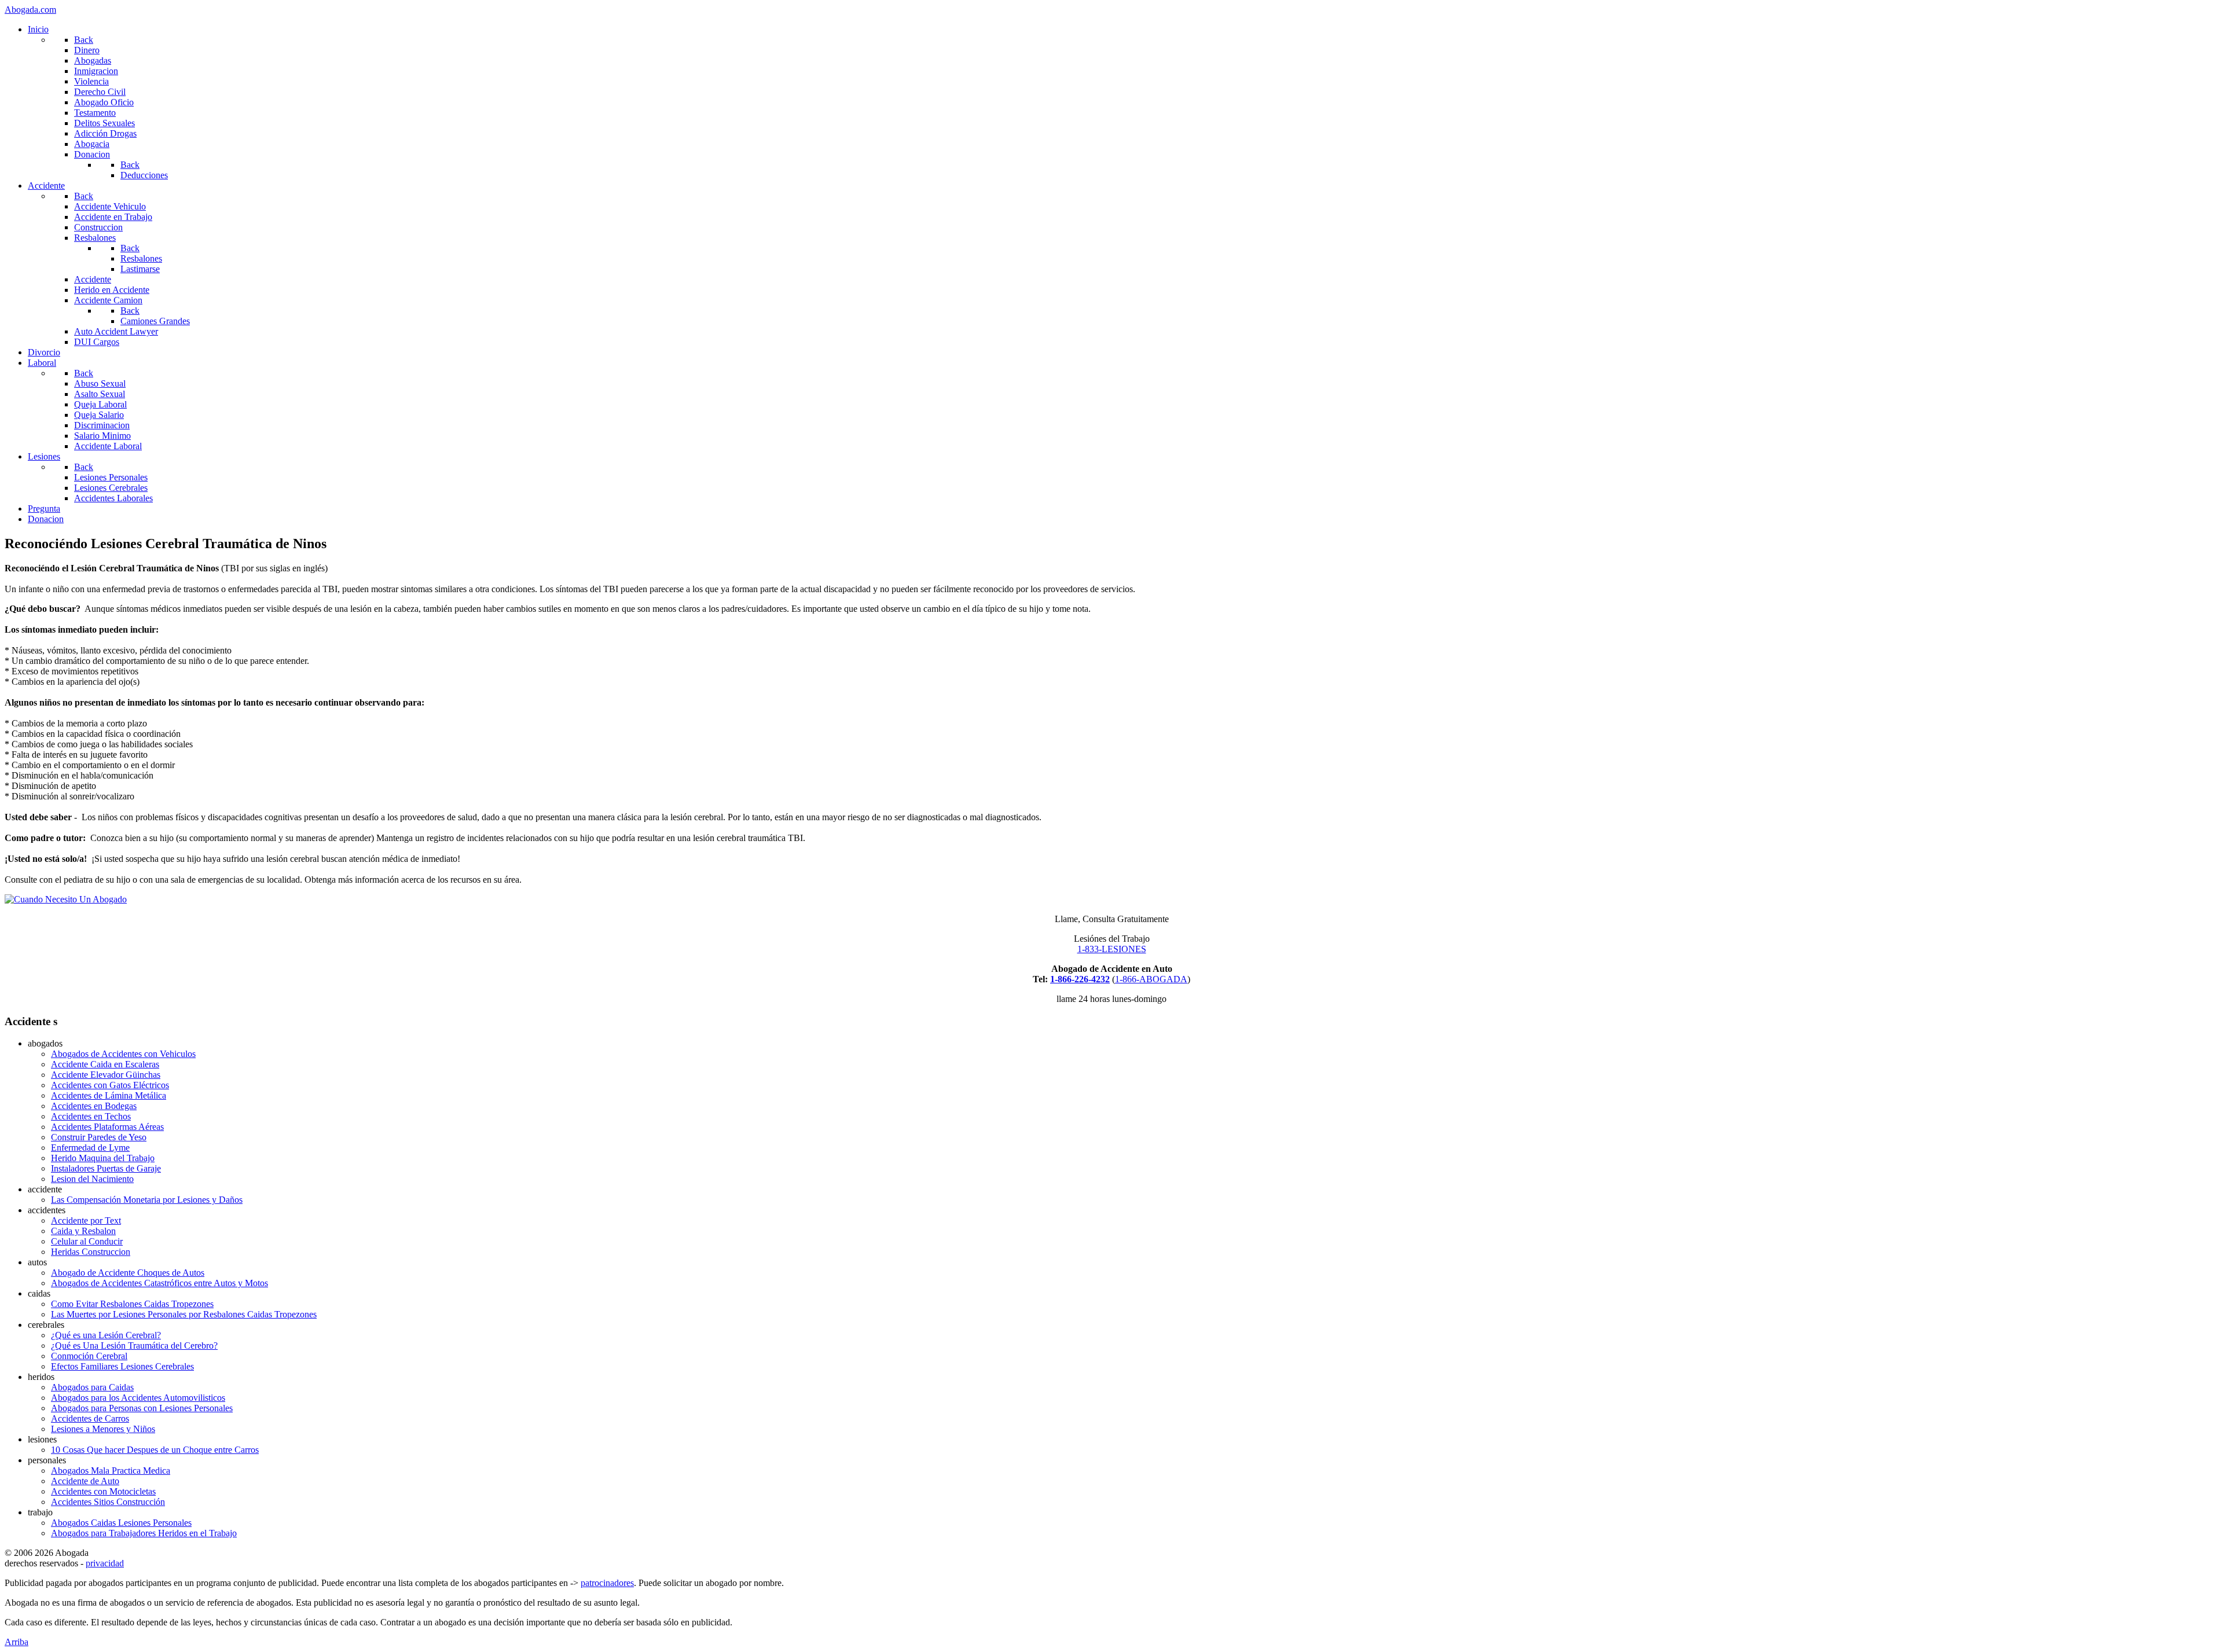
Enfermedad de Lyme (90, 1148)
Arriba (16, 1642)
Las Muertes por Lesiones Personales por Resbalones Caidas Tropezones (184, 1314)
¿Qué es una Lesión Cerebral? (106, 1335)
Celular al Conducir (87, 1241)
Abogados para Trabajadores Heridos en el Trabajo (144, 1533)
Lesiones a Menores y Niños (103, 1429)
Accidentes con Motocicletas (103, 1491)
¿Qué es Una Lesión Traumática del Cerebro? (134, 1346)
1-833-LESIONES (1112, 949)
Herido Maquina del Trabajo (103, 1158)
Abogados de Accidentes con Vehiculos (123, 1054)
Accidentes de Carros (90, 1418)
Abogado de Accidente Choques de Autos (128, 1273)
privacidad (105, 1563)
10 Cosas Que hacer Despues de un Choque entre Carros (155, 1450)
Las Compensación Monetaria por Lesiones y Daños (147, 1200)
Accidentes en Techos (91, 1116)
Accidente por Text (86, 1220)
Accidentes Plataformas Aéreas (107, 1127)
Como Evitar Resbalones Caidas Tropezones (132, 1304)
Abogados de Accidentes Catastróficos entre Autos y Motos (159, 1283)
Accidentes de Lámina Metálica (109, 1095)
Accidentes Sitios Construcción (108, 1502)
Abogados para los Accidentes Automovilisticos (138, 1398)
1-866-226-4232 (1080, 979)
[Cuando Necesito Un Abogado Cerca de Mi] (66, 899)
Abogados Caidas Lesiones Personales (121, 1523)
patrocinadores (607, 1583)
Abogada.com (30, 10)
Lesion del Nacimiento (92, 1179)
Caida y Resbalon (83, 1231)
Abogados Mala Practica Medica (111, 1471)
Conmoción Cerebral (89, 1356)
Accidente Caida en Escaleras (105, 1064)
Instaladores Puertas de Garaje (106, 1168)
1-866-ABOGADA (1151, 979)
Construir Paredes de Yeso (99, 1137)
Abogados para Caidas (92, 1387)
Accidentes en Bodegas (94, 1106)
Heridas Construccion (91, 1252)
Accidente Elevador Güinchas (106, 1075)
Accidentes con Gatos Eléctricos (110, 1085)
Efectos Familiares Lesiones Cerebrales (122, 1366)
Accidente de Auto (85, 1481)
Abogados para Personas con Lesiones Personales (142, 1408)
